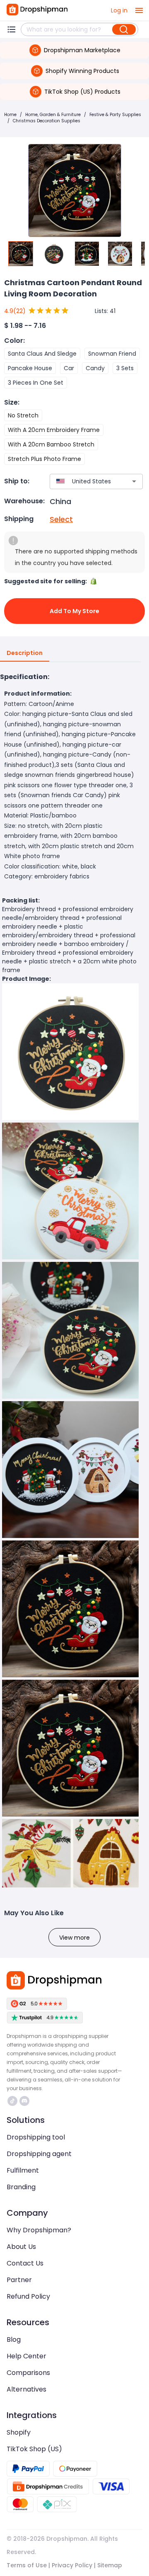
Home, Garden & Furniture (53, 115)
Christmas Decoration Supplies (47, 121)
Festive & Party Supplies (115, 115)
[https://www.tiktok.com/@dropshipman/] (12, 2101)
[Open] (134, 481)
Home (10, 115)
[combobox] (84, 481)
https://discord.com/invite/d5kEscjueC (25, 2101)
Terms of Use (27, 2565)
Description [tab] (25, 653)
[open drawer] (139, 10)
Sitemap (110, 2565)
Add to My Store (74, 611)
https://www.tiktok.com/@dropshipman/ (13, 2101)
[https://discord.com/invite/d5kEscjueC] (24, 2101)
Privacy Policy (72, 2565)
